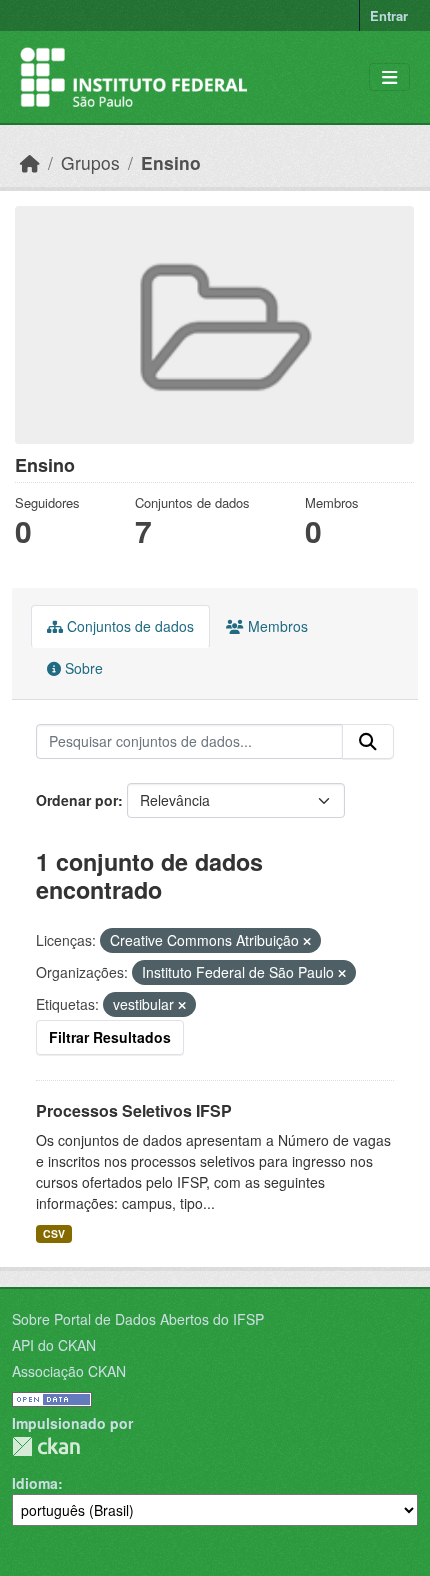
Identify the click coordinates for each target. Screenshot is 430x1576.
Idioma (35, 1483)
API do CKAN (54, 1345)
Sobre (82, 668)
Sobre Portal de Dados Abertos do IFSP (138, 1319)
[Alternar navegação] (389, 77)
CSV (54, 1233)
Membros (276, 626)
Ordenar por (77, 800)
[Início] (30, 162)
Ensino (171, 162)
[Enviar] (368, 742)
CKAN (46, 1446)
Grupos (90, 162)
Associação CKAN (69, 1371)
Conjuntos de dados (128, 626)
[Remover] (307, 941)
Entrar (389, 15)
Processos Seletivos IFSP (134, 1110)
